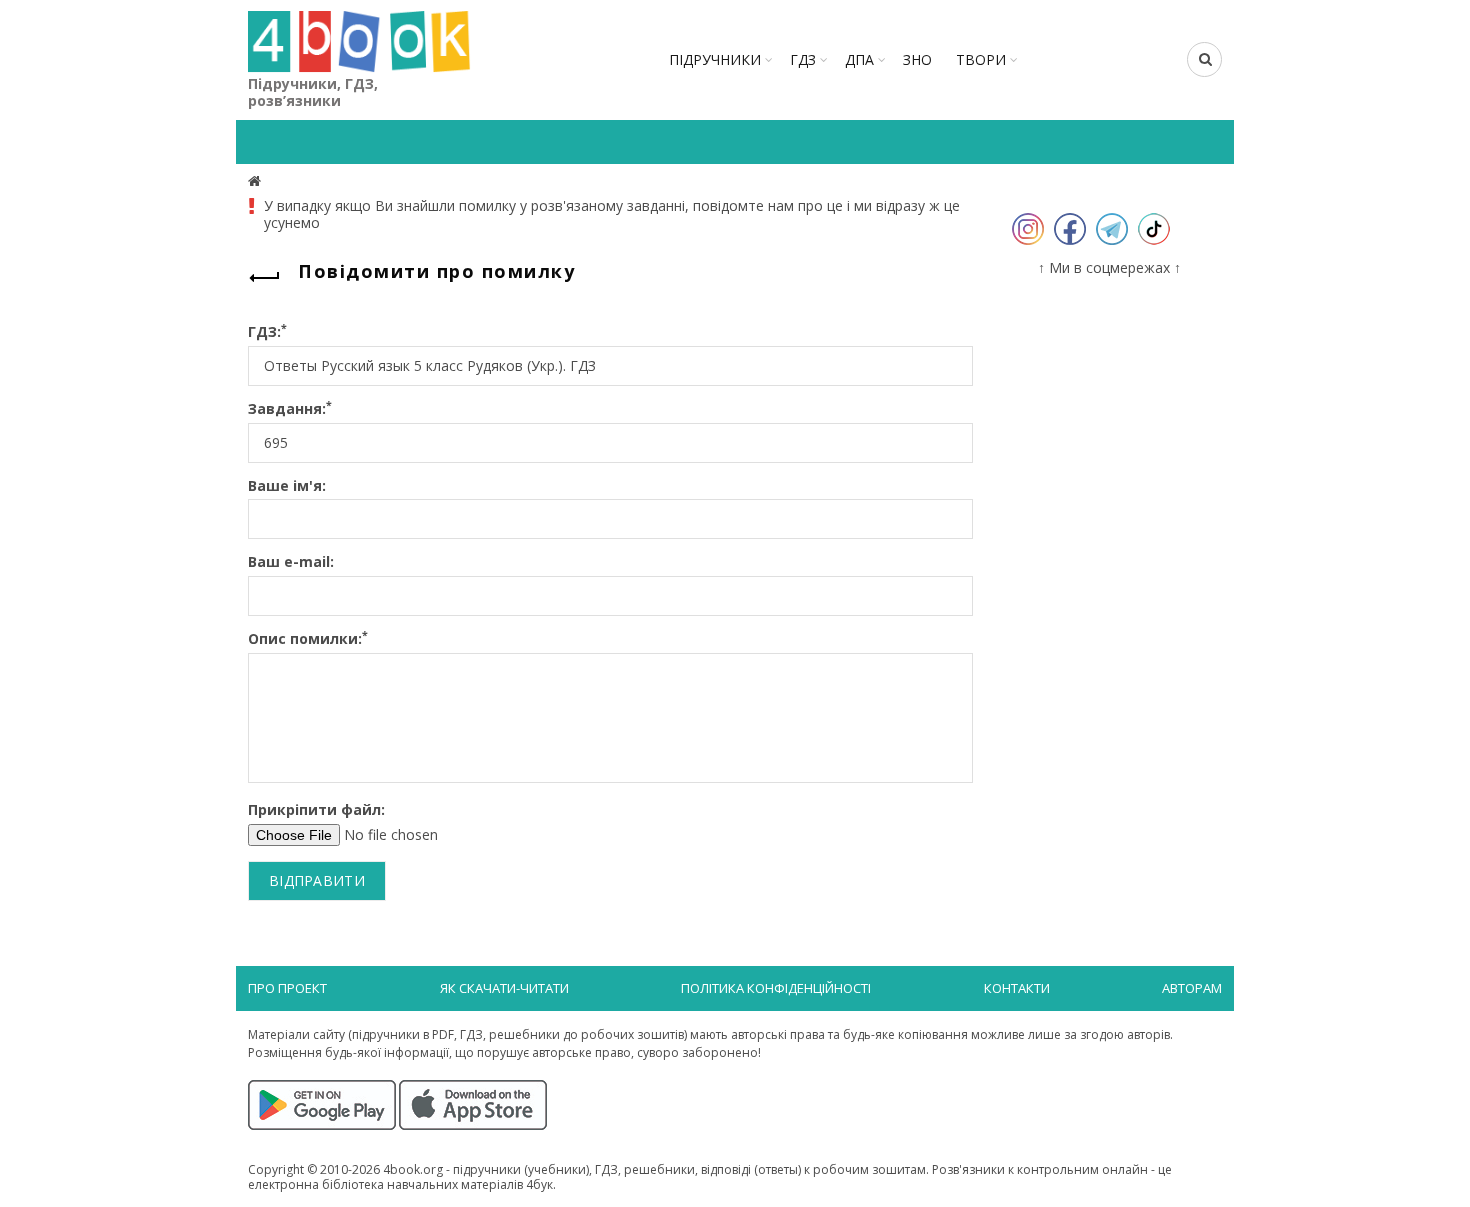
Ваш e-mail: (291, 562)
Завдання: (290, 409)
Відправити (317, 880)
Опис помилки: (308, 639)
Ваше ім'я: (287, 486)
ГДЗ (803, 59)
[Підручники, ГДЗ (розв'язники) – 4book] (257, 180)
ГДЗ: (267, 332)
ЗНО (917, 59)
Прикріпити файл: (316, 810)
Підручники (715, 59)
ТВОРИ (981, 59)
